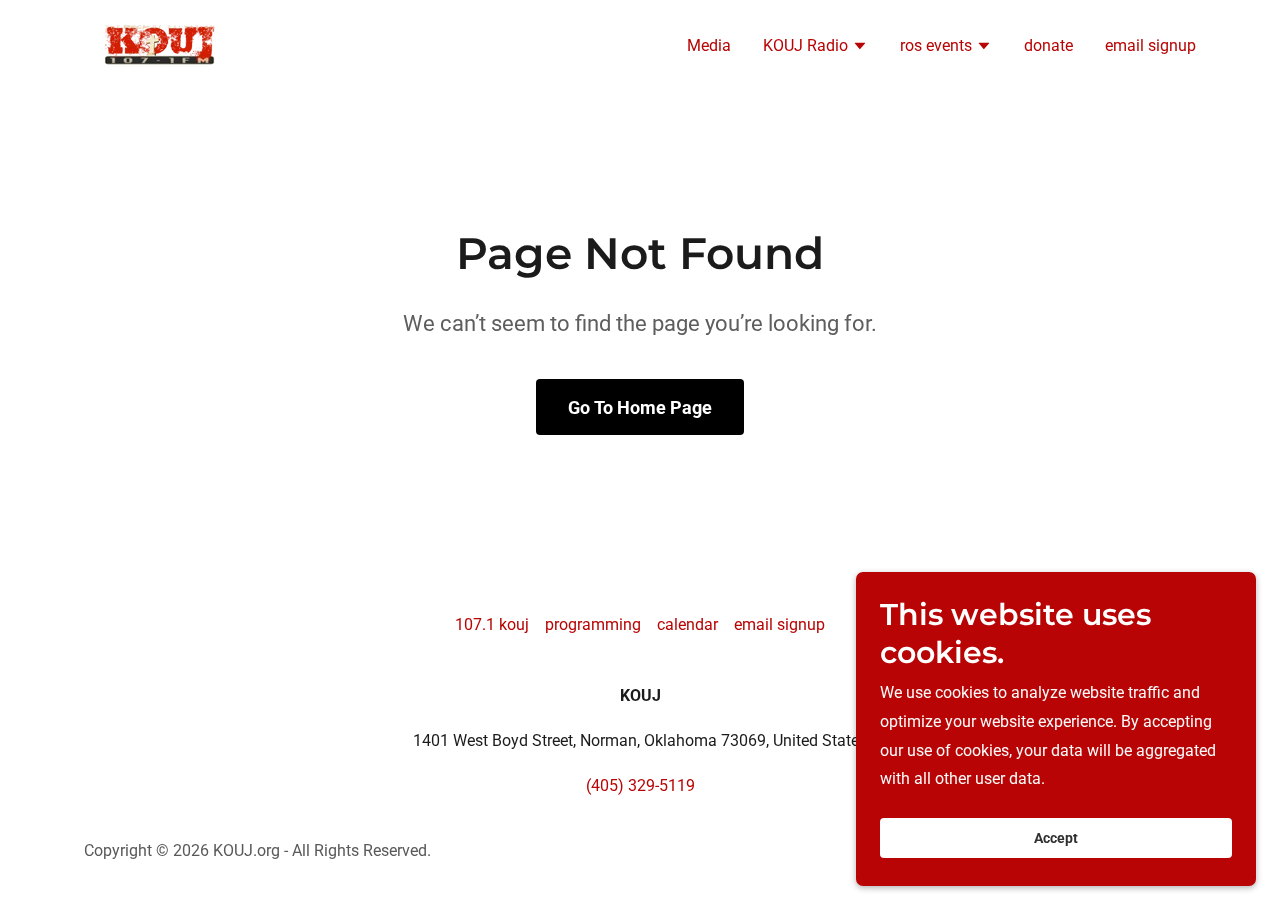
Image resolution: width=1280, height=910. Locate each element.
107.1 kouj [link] (492, 624)
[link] (162, 44)
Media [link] (709, 45)
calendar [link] (687, 624)
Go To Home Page (640, 407)
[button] (815, 48)
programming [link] (593, 624)
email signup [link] (1150, 45)
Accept (1056, 838)
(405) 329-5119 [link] (640, 785)
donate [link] (1048, 45)
